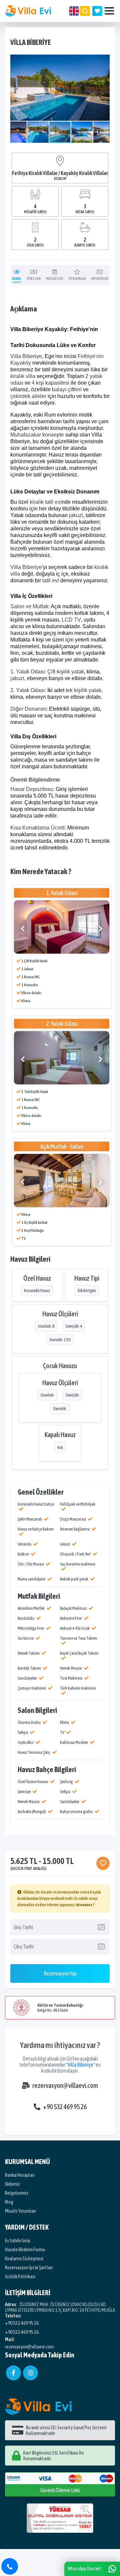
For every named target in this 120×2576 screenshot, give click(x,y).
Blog (9, 2202)
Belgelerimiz (17, 2193)
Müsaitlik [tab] (54, 278)
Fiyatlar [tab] (34, 278)
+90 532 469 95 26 (65, 2107)
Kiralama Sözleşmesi (24, 2258)
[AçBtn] (85, 11)
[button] (104, 61)
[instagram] (30, 2373)
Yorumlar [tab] (77, 278)
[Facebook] (13, 2373)
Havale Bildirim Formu (25, 2249)
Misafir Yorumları (20, 2211)
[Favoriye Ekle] (103, 1863)
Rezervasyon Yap (60, 1973)
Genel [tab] (16, 278)
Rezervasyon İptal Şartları (29, 2267)
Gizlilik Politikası (20, 2276)
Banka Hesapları (20, 2175)
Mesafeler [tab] (100, 278)
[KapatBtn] (10, 2566)
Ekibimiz (12, 2184)
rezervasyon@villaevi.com (65, 2085)
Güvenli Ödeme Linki (60, 2490)
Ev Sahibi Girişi (18, 2240)
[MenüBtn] (109, 11)
